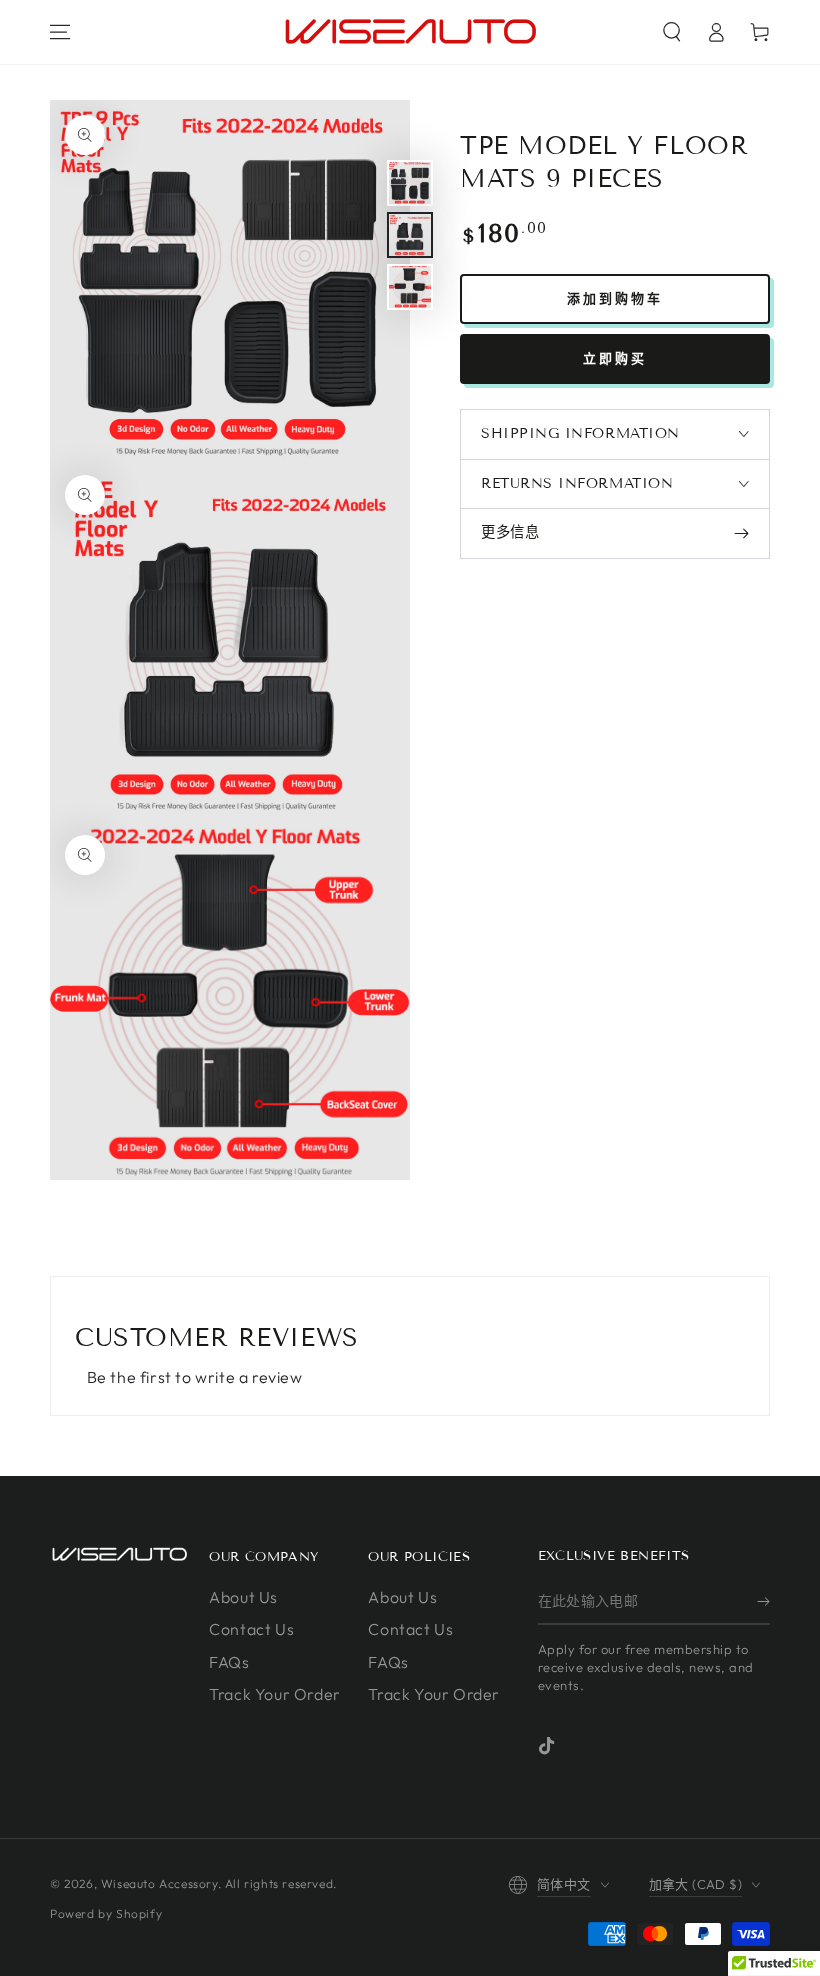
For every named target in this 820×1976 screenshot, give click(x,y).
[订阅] (763, 1602)
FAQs (229, 1662)
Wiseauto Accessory (159, 1883)
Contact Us (251, 1629)
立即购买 (615, 358)
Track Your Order (275, 1694)
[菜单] (60, 32)
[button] (672, 32)
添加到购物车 (615, 298)
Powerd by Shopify (106, 1913)
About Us (243, 1597)
